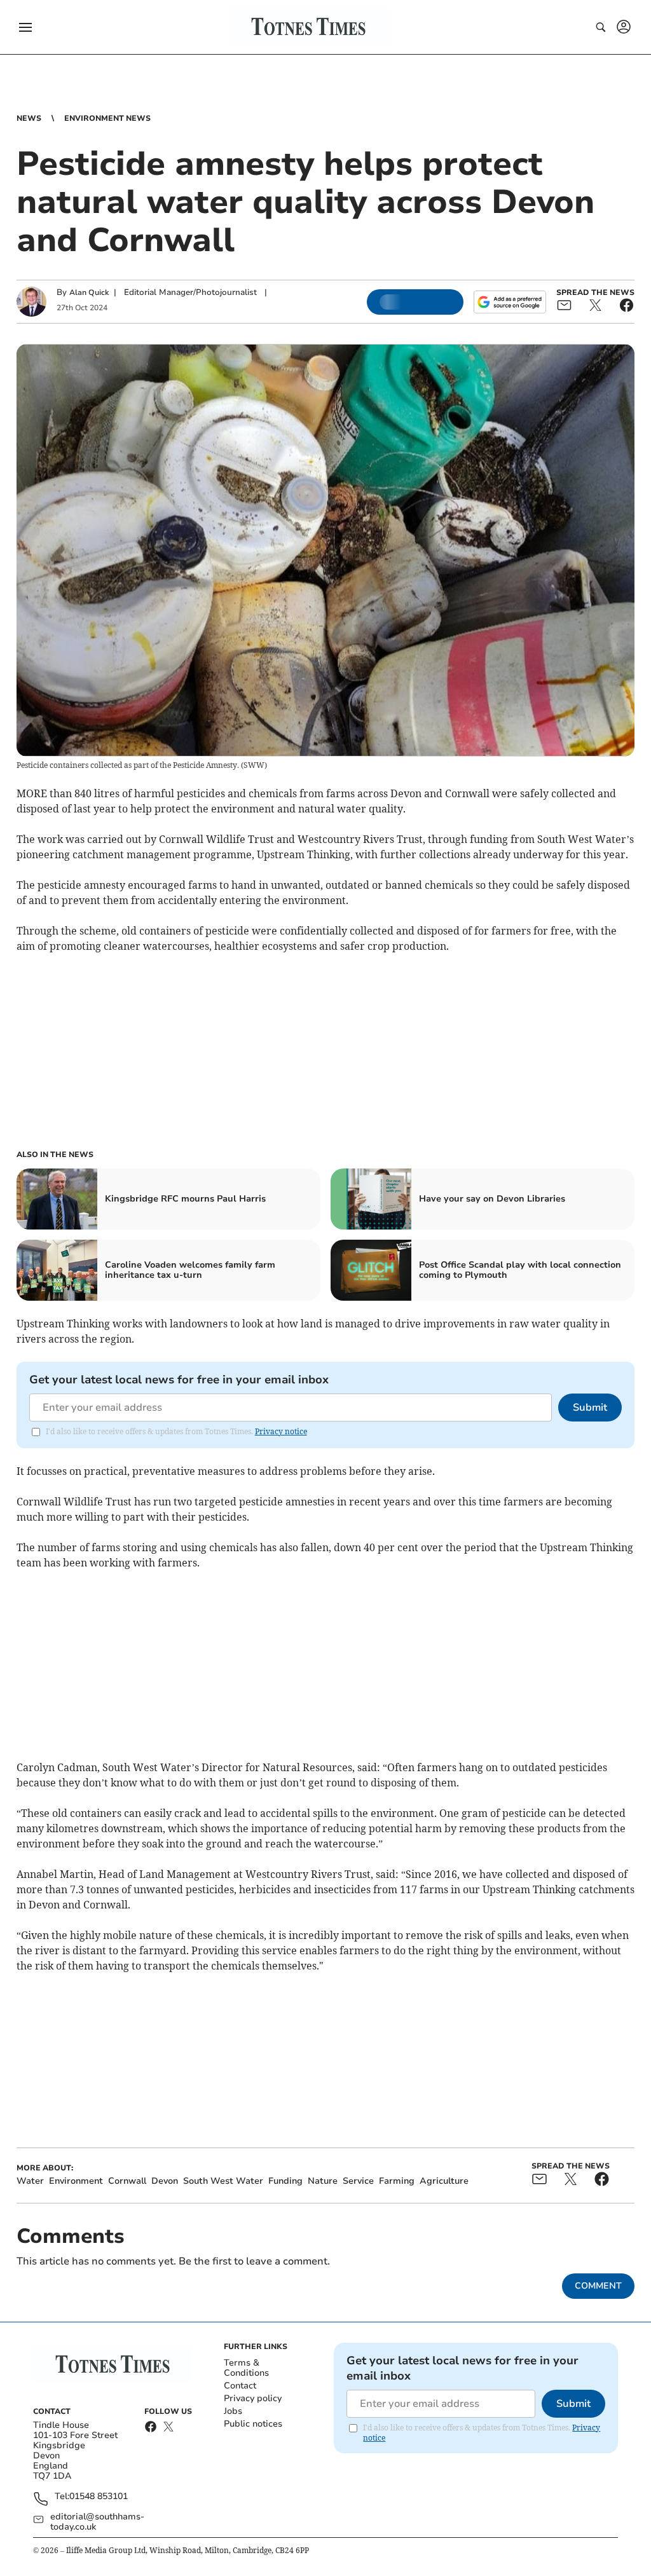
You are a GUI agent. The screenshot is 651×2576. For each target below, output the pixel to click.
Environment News (107, 118)
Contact (240, 2386)
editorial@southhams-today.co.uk (97, 2522)
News (29, 118)
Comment (598, 2286)
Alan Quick (89, 292)
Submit (590, 1408)
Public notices (253, 2424)
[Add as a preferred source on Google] (510, 302)
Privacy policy (253, 2398)
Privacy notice (281, 1431)
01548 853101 (99, 2497)
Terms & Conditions (246, 2368)
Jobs (233, 2411)
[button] (25, 27)
